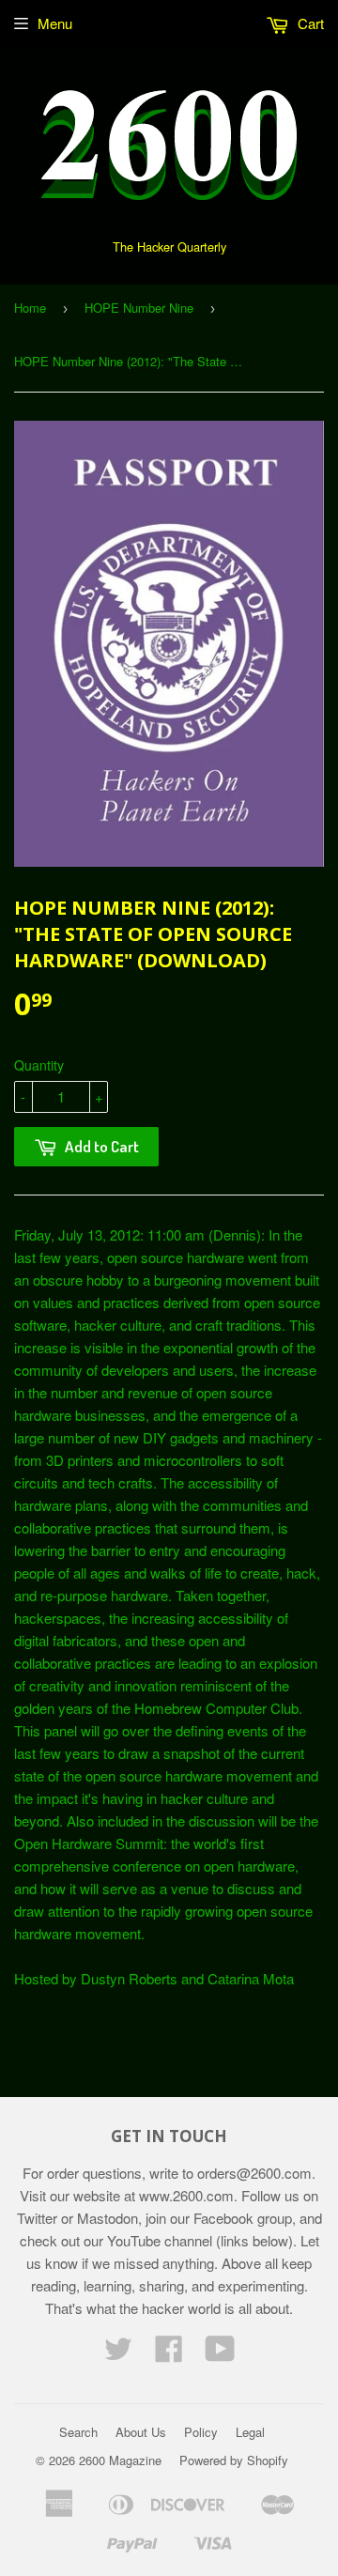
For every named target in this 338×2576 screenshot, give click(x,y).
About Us (141, 2432)
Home (30, 308)
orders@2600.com (254, 2173)
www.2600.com (186, 2195)
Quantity (39, 1065)
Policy (201, 2432)
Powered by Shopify (234, 2460)
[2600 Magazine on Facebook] (169, 2354)
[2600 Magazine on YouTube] (220, 2354)
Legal (250, 2432)
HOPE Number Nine (139, 308)
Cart (309, 23)
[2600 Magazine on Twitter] (118, 2354)
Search (78, 2432)
